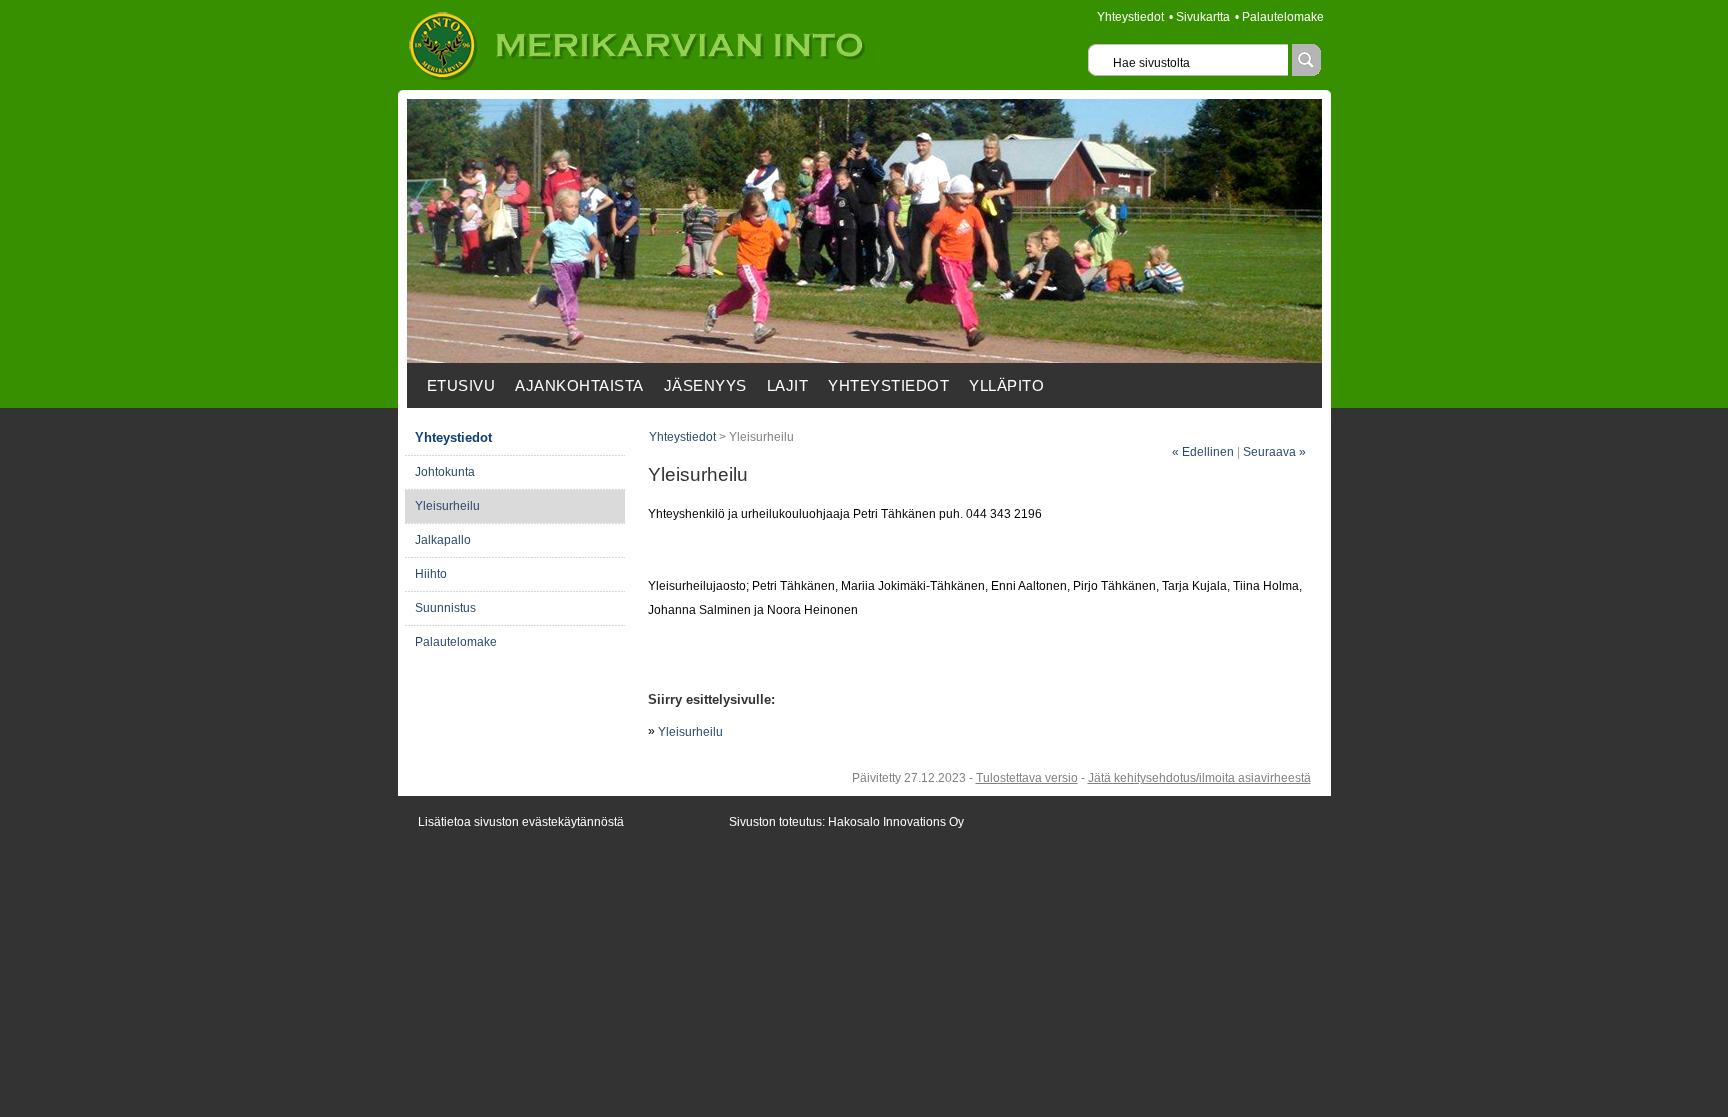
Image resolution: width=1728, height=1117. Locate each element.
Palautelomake (1283, 17)
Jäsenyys (705, 386)
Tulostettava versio (1027, 778)
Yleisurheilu (690, 732)
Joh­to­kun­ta (445, 472)
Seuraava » (1274, 452)
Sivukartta (1203, 17)
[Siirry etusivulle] (636, 76)
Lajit (788, 386)
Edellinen (1203, 452)
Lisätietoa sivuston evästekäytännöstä (521, 822)
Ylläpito (1006, 386)
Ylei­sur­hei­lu (447, 506)
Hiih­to (431, 574)
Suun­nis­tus (445, 608)
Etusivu (461, 386)
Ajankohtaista (579, 386)
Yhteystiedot (1130, 17)
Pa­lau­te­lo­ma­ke (456, 642)
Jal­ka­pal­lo (443, 540)
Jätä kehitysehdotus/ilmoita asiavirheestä (1199, 778)
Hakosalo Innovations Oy (896, 822)
